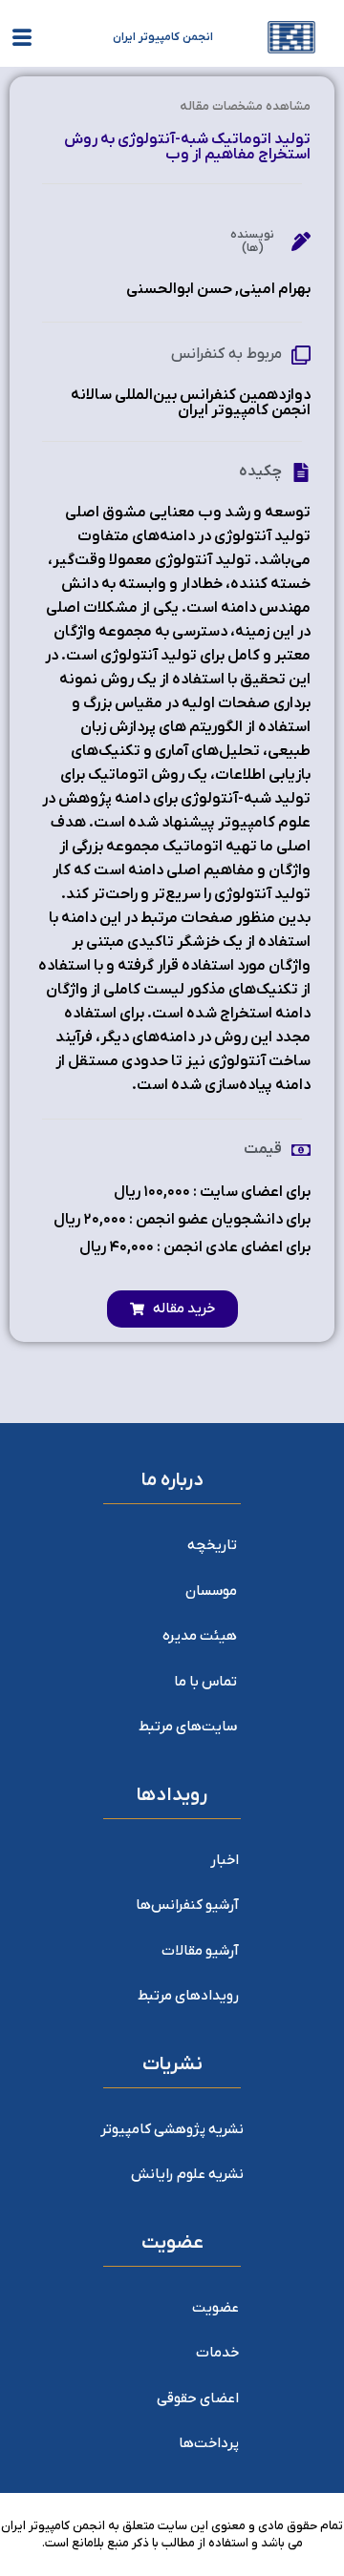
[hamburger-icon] (21, 41)
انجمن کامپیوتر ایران (163, 37)
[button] (172, 1309)
